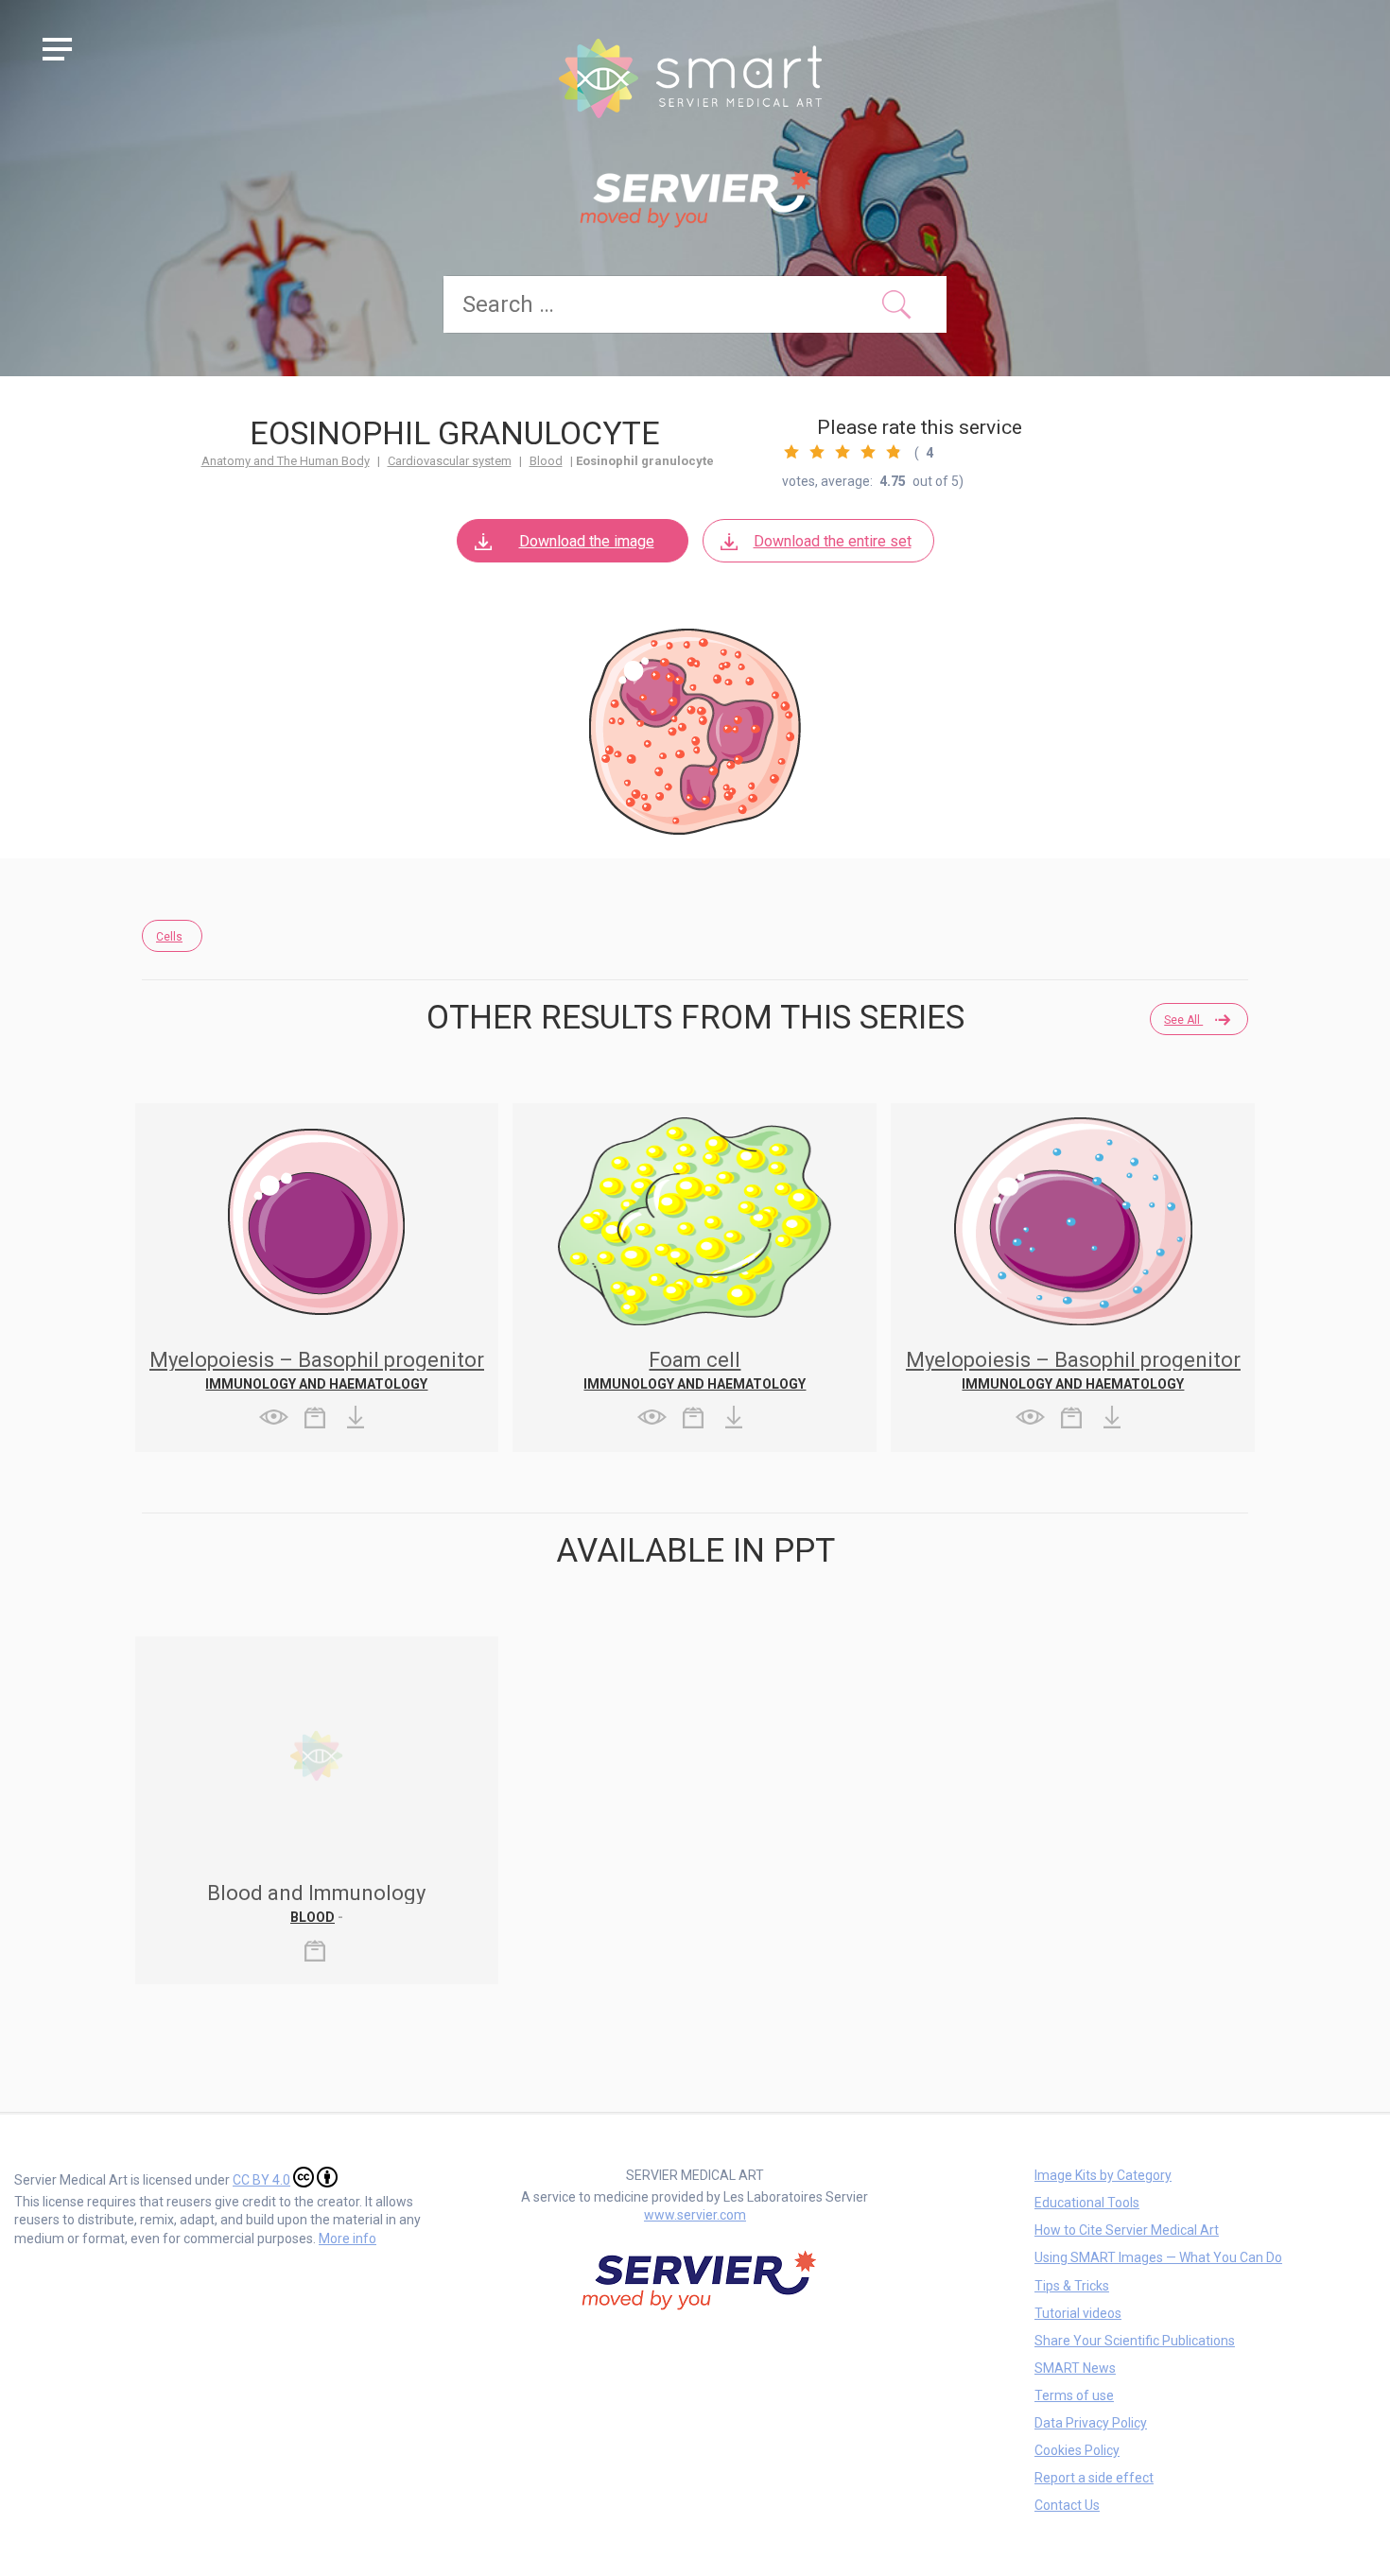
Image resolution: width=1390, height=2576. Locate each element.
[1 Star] (791, 452)
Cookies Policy (1077, 2450)
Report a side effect (1094, 2478)
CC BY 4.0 (261, 2180)
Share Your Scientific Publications (1135, 2341)
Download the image (587, 541)
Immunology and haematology (316, 1384)
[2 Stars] (817, 452)
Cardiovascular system (450, 461)
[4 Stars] (868, 452)
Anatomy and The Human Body (286, 461)
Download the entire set (833, 541)
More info (347, 2239)
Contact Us (1067, 2505)
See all (1183, 1020)
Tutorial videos (1078, 2313)
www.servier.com (695, 2215)
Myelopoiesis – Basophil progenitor (317, 1360)
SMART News (1075, 2368)
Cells (169, 937)
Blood (546, 461)
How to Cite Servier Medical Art (1127, 2230)
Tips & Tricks (1072, 2286)
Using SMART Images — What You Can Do (1158, 2257)
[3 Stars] (843, 452)
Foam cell (695, 1360)
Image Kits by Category (1103, 2175)
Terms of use (1074, 2395)
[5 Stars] (894, 452)
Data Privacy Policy (1091, 2423)
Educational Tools (1087, 2203)
